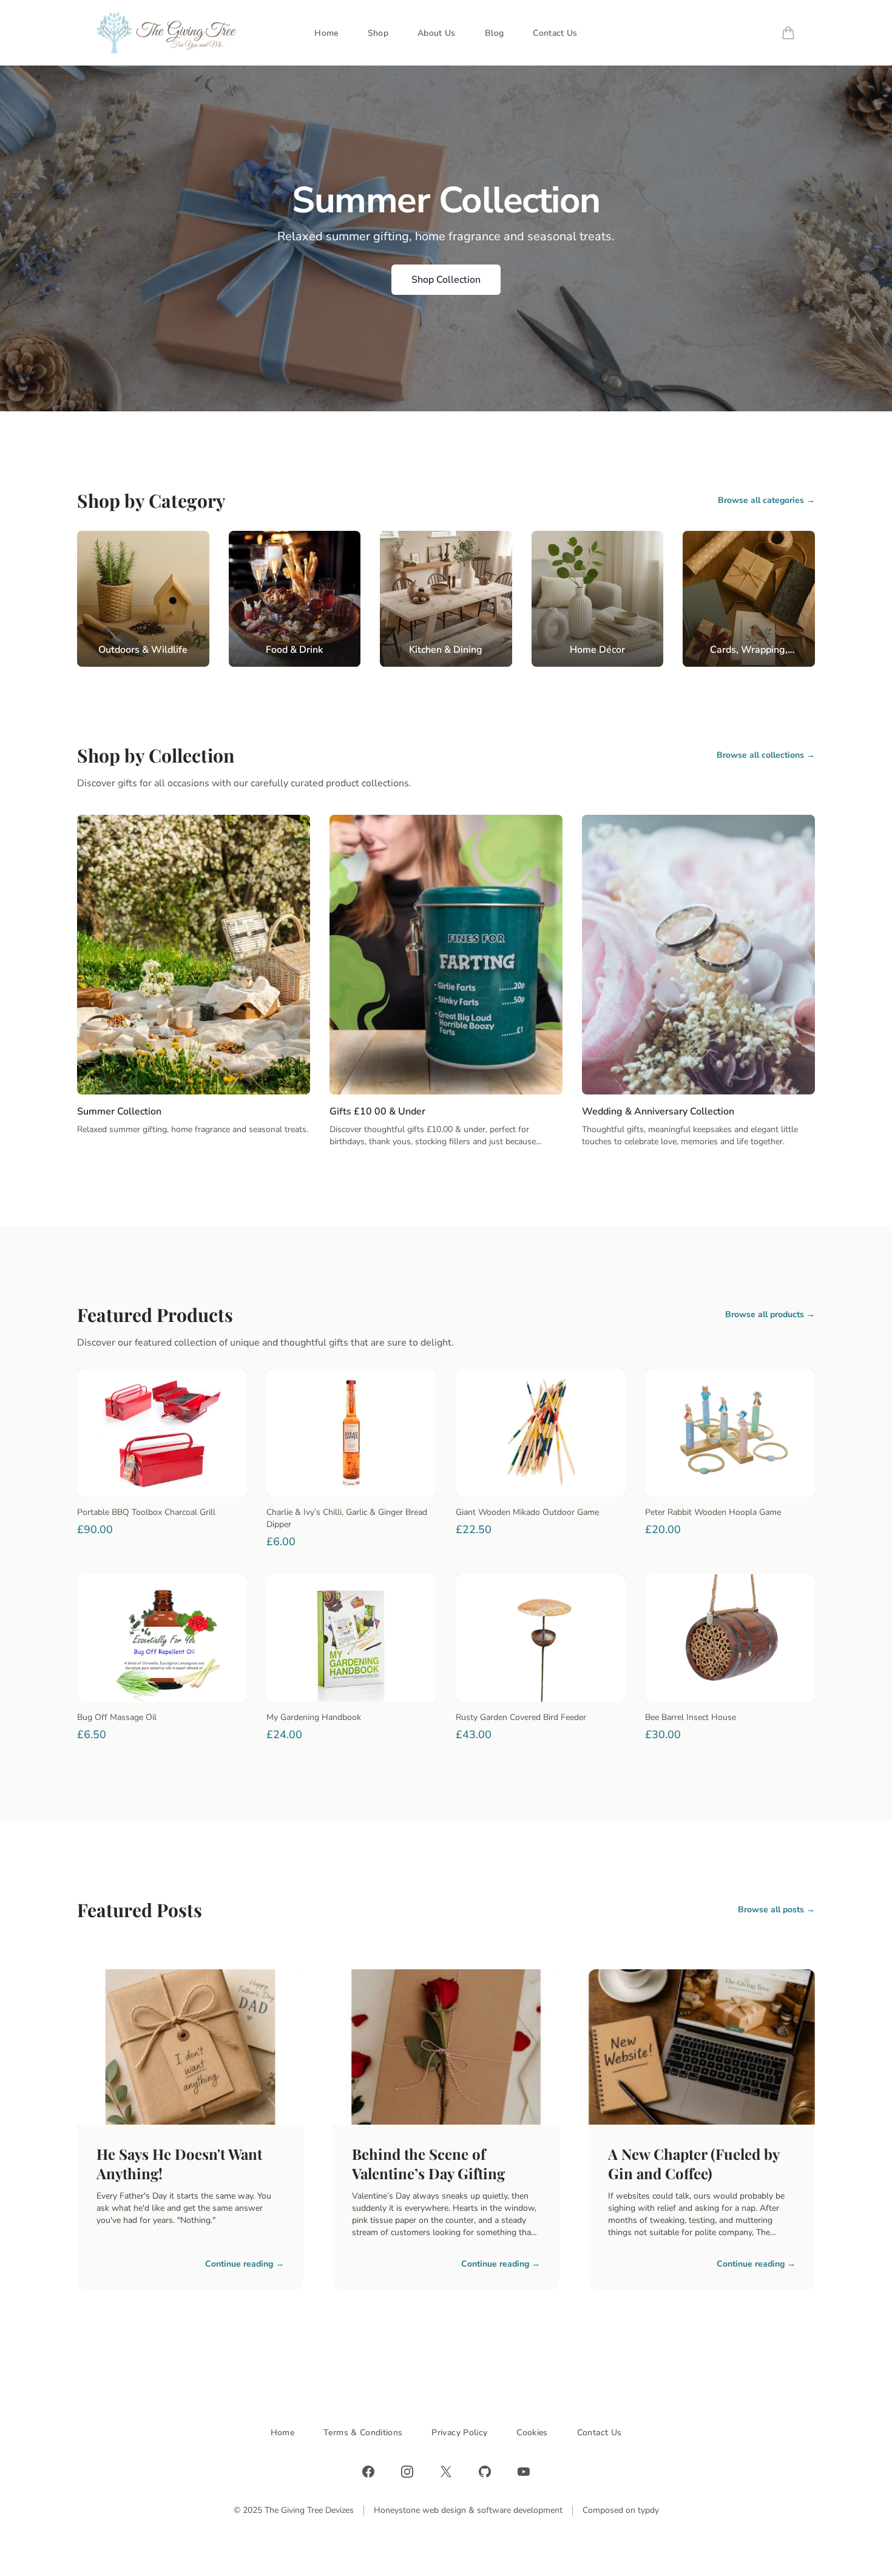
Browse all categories (766, 500)
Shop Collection (446, 280)
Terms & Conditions (363, 2433)
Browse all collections (766, 755)
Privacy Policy (459, 2433)
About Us (437, 33)
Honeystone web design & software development (468, 2510)
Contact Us (555, 33)
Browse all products (770, 1314)
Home (326, 33)
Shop (378, 33)
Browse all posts (776, 1910)
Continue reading (245, 2264)
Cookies (532, 2433)
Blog (494, 33)
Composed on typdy (621, 2510)
